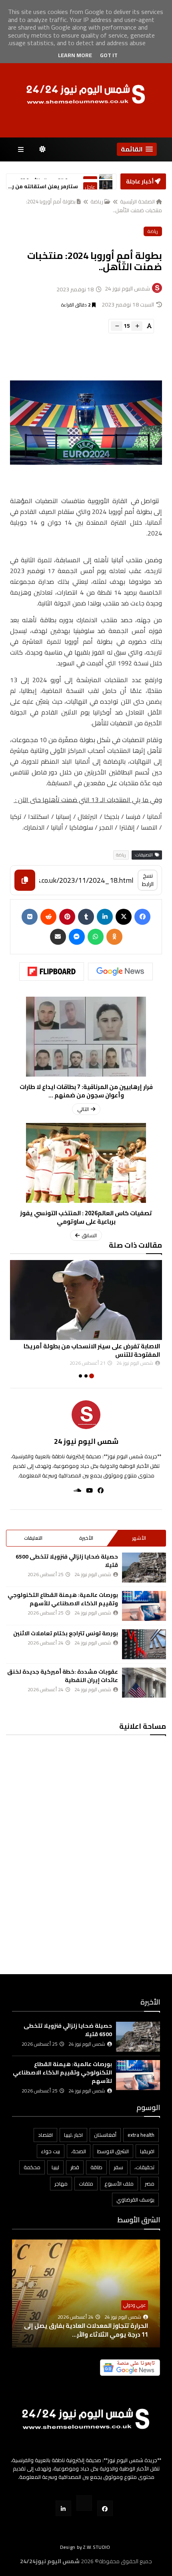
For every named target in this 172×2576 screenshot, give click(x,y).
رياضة (97, 201)
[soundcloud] (75, 1490)
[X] (124, 917)
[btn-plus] (137, 326)
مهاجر (61, 2184)
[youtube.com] (84, 2503)
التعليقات (33, 1538)
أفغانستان (105, 2135)
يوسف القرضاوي (135, 2200)
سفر (118, 2167)
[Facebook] (142, 917)
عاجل (90, 182)
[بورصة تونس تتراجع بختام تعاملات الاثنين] (144, 1644)
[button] (137, 149)
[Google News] (120, 971)
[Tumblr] (86, 917)
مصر (150, 2184)
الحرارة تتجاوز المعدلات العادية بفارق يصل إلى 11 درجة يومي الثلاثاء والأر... (86, 2330)
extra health (141, 2135)
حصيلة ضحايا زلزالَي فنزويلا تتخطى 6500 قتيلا (67, 1561)
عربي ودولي (135, 2305)
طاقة (96, 2167)
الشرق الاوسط (113, 2151)
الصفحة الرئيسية (137, 201)
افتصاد (45, 2135)
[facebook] (98, 1490)
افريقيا (147, 2151)
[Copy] (25, 880)
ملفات (86, 2184)
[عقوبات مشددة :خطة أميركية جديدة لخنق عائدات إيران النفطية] (144, 1683)
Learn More (75, 55)
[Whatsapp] (96, 937)
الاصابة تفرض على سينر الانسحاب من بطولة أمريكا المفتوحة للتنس (92, 1350)
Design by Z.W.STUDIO (85, 2547)
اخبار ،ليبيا (73, 2135)
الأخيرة (86, 1538)
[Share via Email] (58, 937)
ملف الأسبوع (119, 2184)
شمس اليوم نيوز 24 (86, 1441)
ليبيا (55, 2167)
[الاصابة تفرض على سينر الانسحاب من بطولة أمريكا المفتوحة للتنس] (86, 1300)
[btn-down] (117, 326)
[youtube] (87, 1490)
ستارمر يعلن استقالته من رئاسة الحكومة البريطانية (43, 182)
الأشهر (139, 1538)
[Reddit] (48, 917)
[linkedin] (105, 917)
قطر (75, 2167)
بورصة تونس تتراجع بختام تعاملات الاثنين (66, 1633)
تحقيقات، (144, 2167)
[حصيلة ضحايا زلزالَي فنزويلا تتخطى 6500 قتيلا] (144, 1568)
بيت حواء (51, 2151)
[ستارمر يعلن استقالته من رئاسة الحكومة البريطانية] (106, 182)
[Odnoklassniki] (114, 937)
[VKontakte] (30, 917)
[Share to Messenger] (77, 937)
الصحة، (79, 2151)
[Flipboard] (52, 971)
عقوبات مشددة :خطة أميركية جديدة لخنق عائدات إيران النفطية (63, 1676)
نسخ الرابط (148, 880)
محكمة (32, 2167)
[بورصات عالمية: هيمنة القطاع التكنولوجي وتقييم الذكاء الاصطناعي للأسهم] (144, 1606)
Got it (109, 55)
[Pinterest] (67, 917)
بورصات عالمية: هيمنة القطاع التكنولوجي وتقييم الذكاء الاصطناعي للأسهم (63, 1599)
